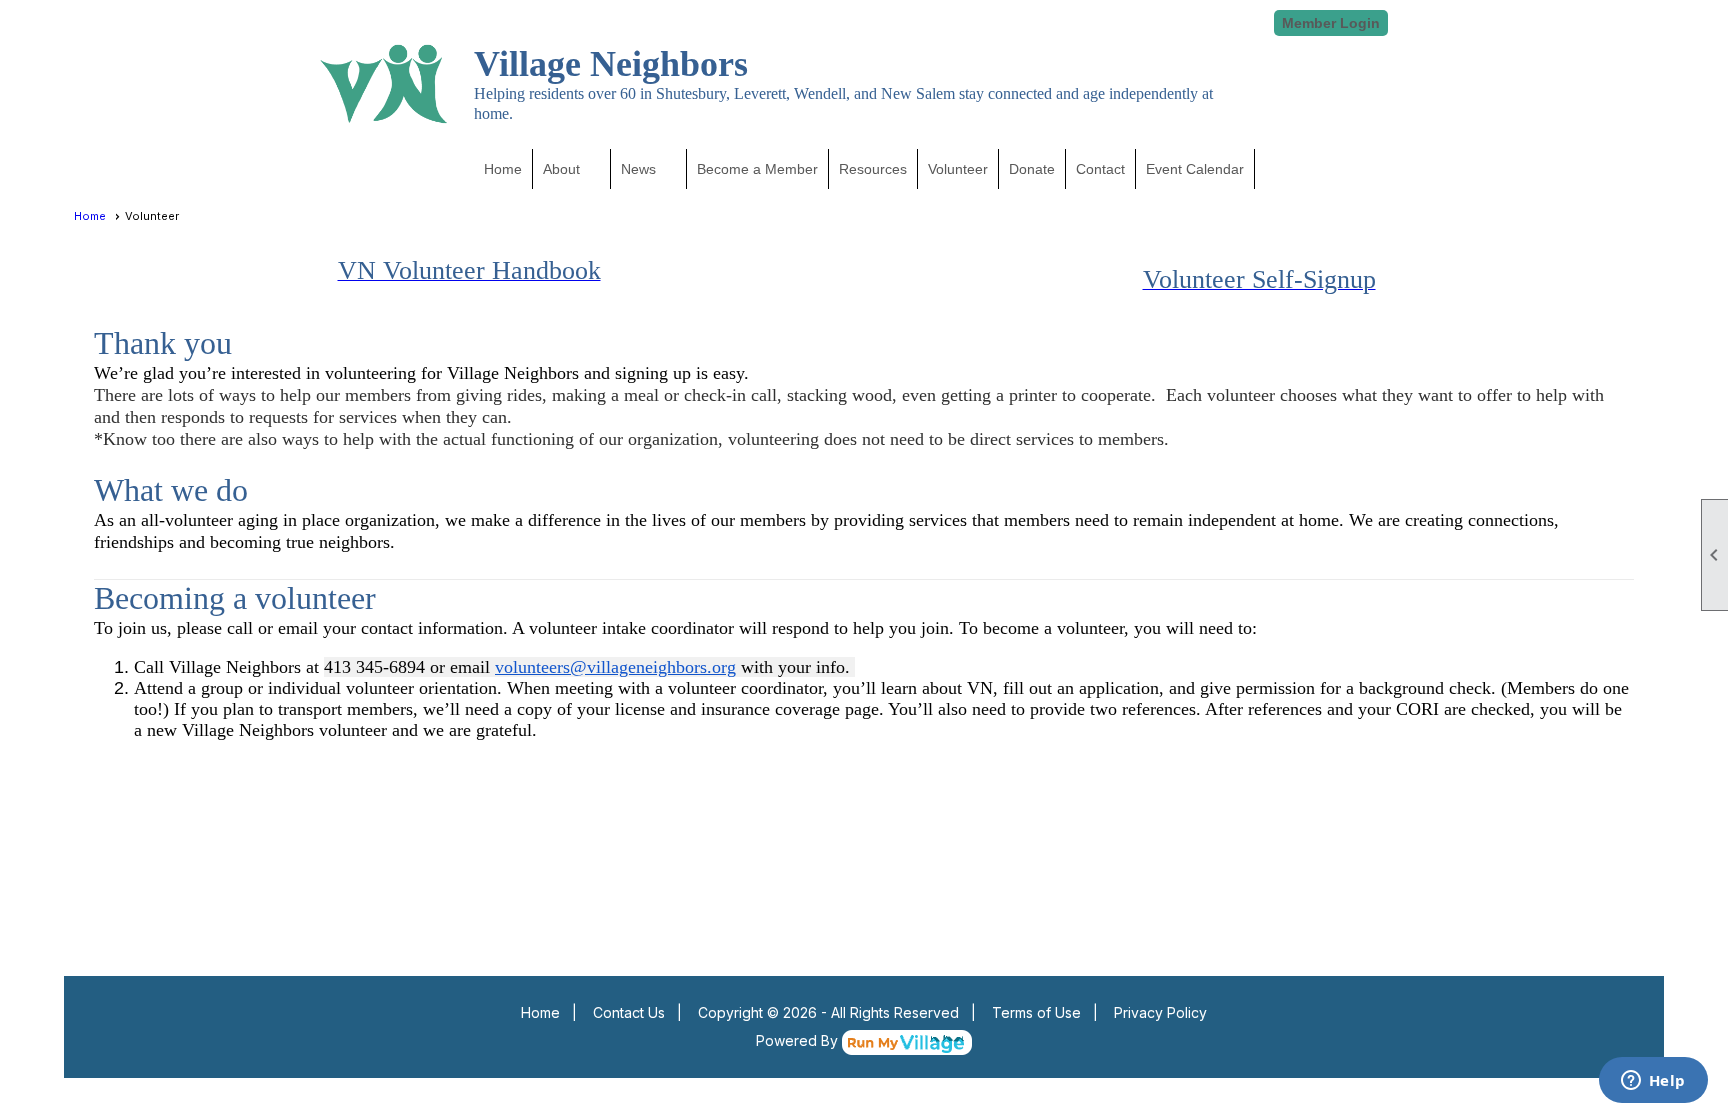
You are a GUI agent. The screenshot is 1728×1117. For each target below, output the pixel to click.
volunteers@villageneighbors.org (615, 667)
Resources (873, 169)
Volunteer (958, 169)
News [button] (638, 169)
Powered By (799, 1040)
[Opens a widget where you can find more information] (1653, 1082)
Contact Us (629, 1012)
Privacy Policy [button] (1160, 1012)
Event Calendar (1195, 169)
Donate (1032, 169)
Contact (1100, 169)
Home (503, 169)
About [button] (561, 169)
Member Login (1331, 23)
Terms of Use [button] (1036, 1012)
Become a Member (757, 169)
